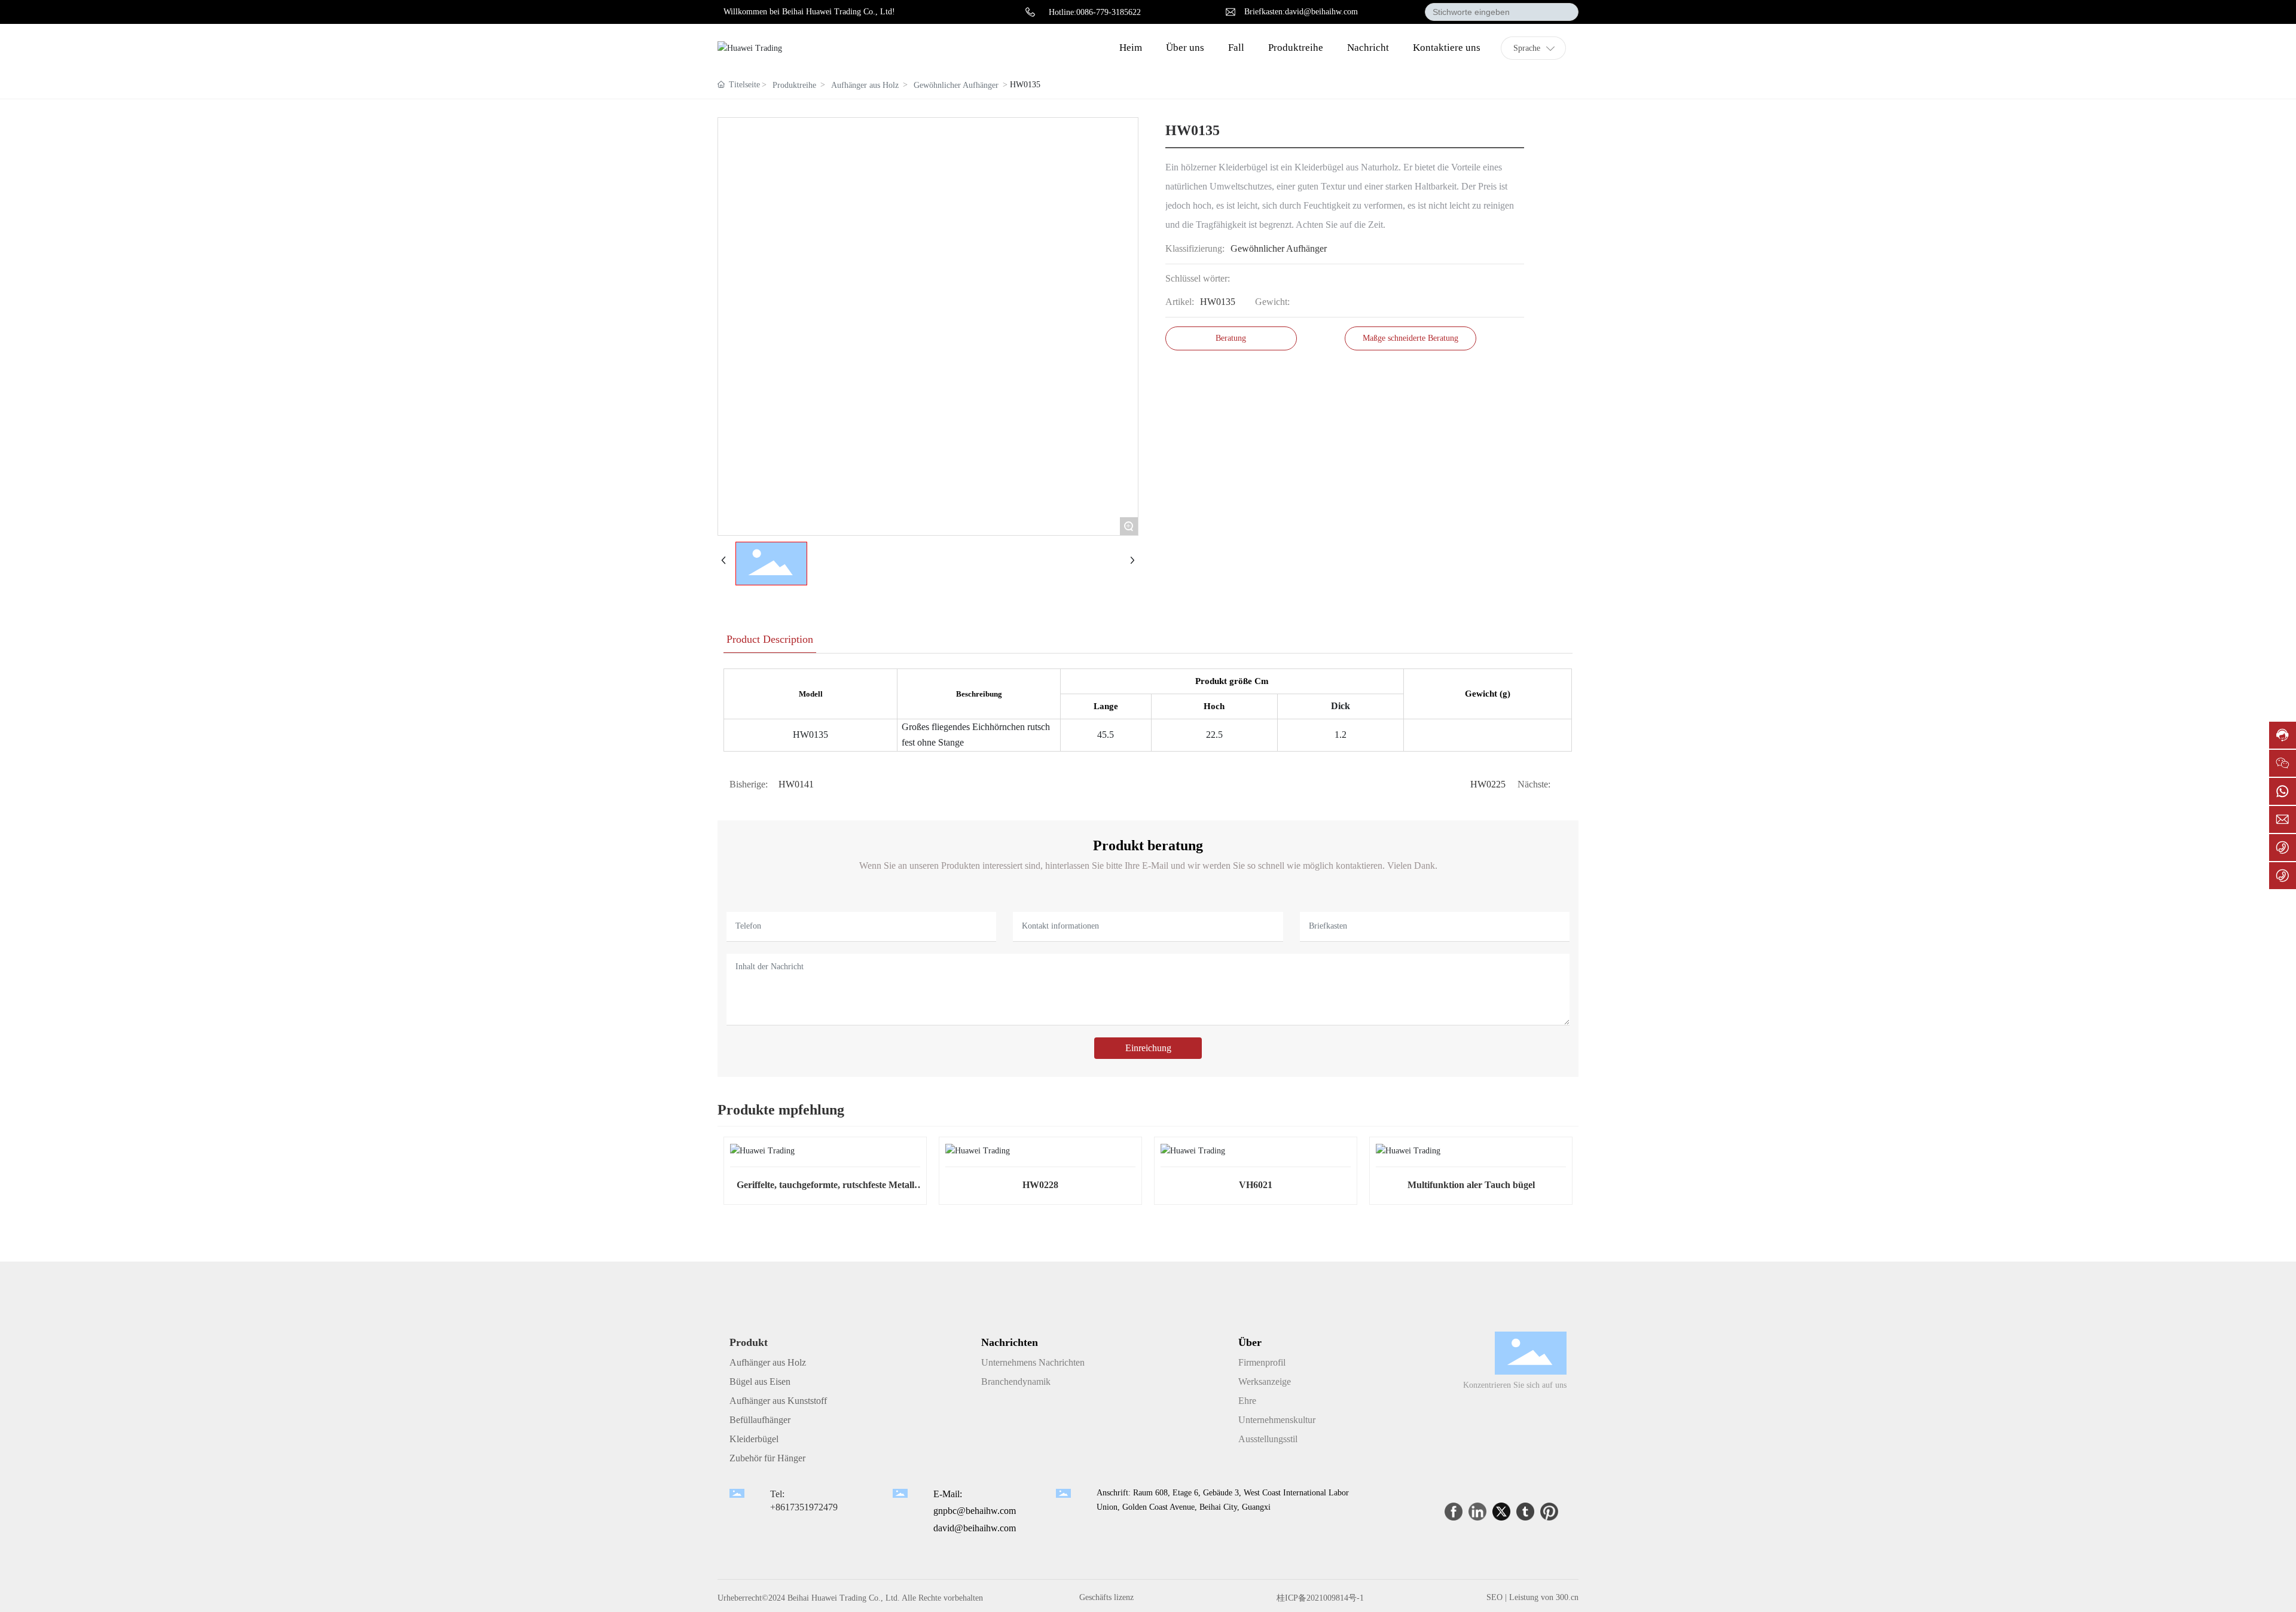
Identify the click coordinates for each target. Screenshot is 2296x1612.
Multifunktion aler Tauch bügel (1471, 1185)
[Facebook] (1454, 1512)
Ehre (1247, 1401)
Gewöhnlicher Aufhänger (956, 85)
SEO (1494, 1597)
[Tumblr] (1525, 1512)
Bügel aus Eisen (760, 1382)
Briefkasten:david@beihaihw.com (1301, 12)
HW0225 (1488, 784)
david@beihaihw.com (975, 1528)
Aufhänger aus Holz (865, 85)
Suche (1563, 12)
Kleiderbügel (754, 1439)
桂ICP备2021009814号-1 (1320, 1598)
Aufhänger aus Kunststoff (778, 1401)
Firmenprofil (1262, 1362)
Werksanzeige (1265, 1382)
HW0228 (1040, 1185)
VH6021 (1256, 1185)
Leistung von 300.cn (1544, 1597)
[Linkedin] (1477, 1512)
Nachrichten (1010, 1342)
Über (1250, 1342)
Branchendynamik (1016, 1382)
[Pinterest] (1549, 1512)
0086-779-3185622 (1109, 12)
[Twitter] (1501, 1512)
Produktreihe (794, 85)
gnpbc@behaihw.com (975, 1511)
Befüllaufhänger (760, 1420)
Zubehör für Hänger (767, 1458)
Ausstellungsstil (1268, 1439)
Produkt (749, 1342)
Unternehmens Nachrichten (1033, 1362)
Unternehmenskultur (1277, 1420)
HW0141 (796, 784)
